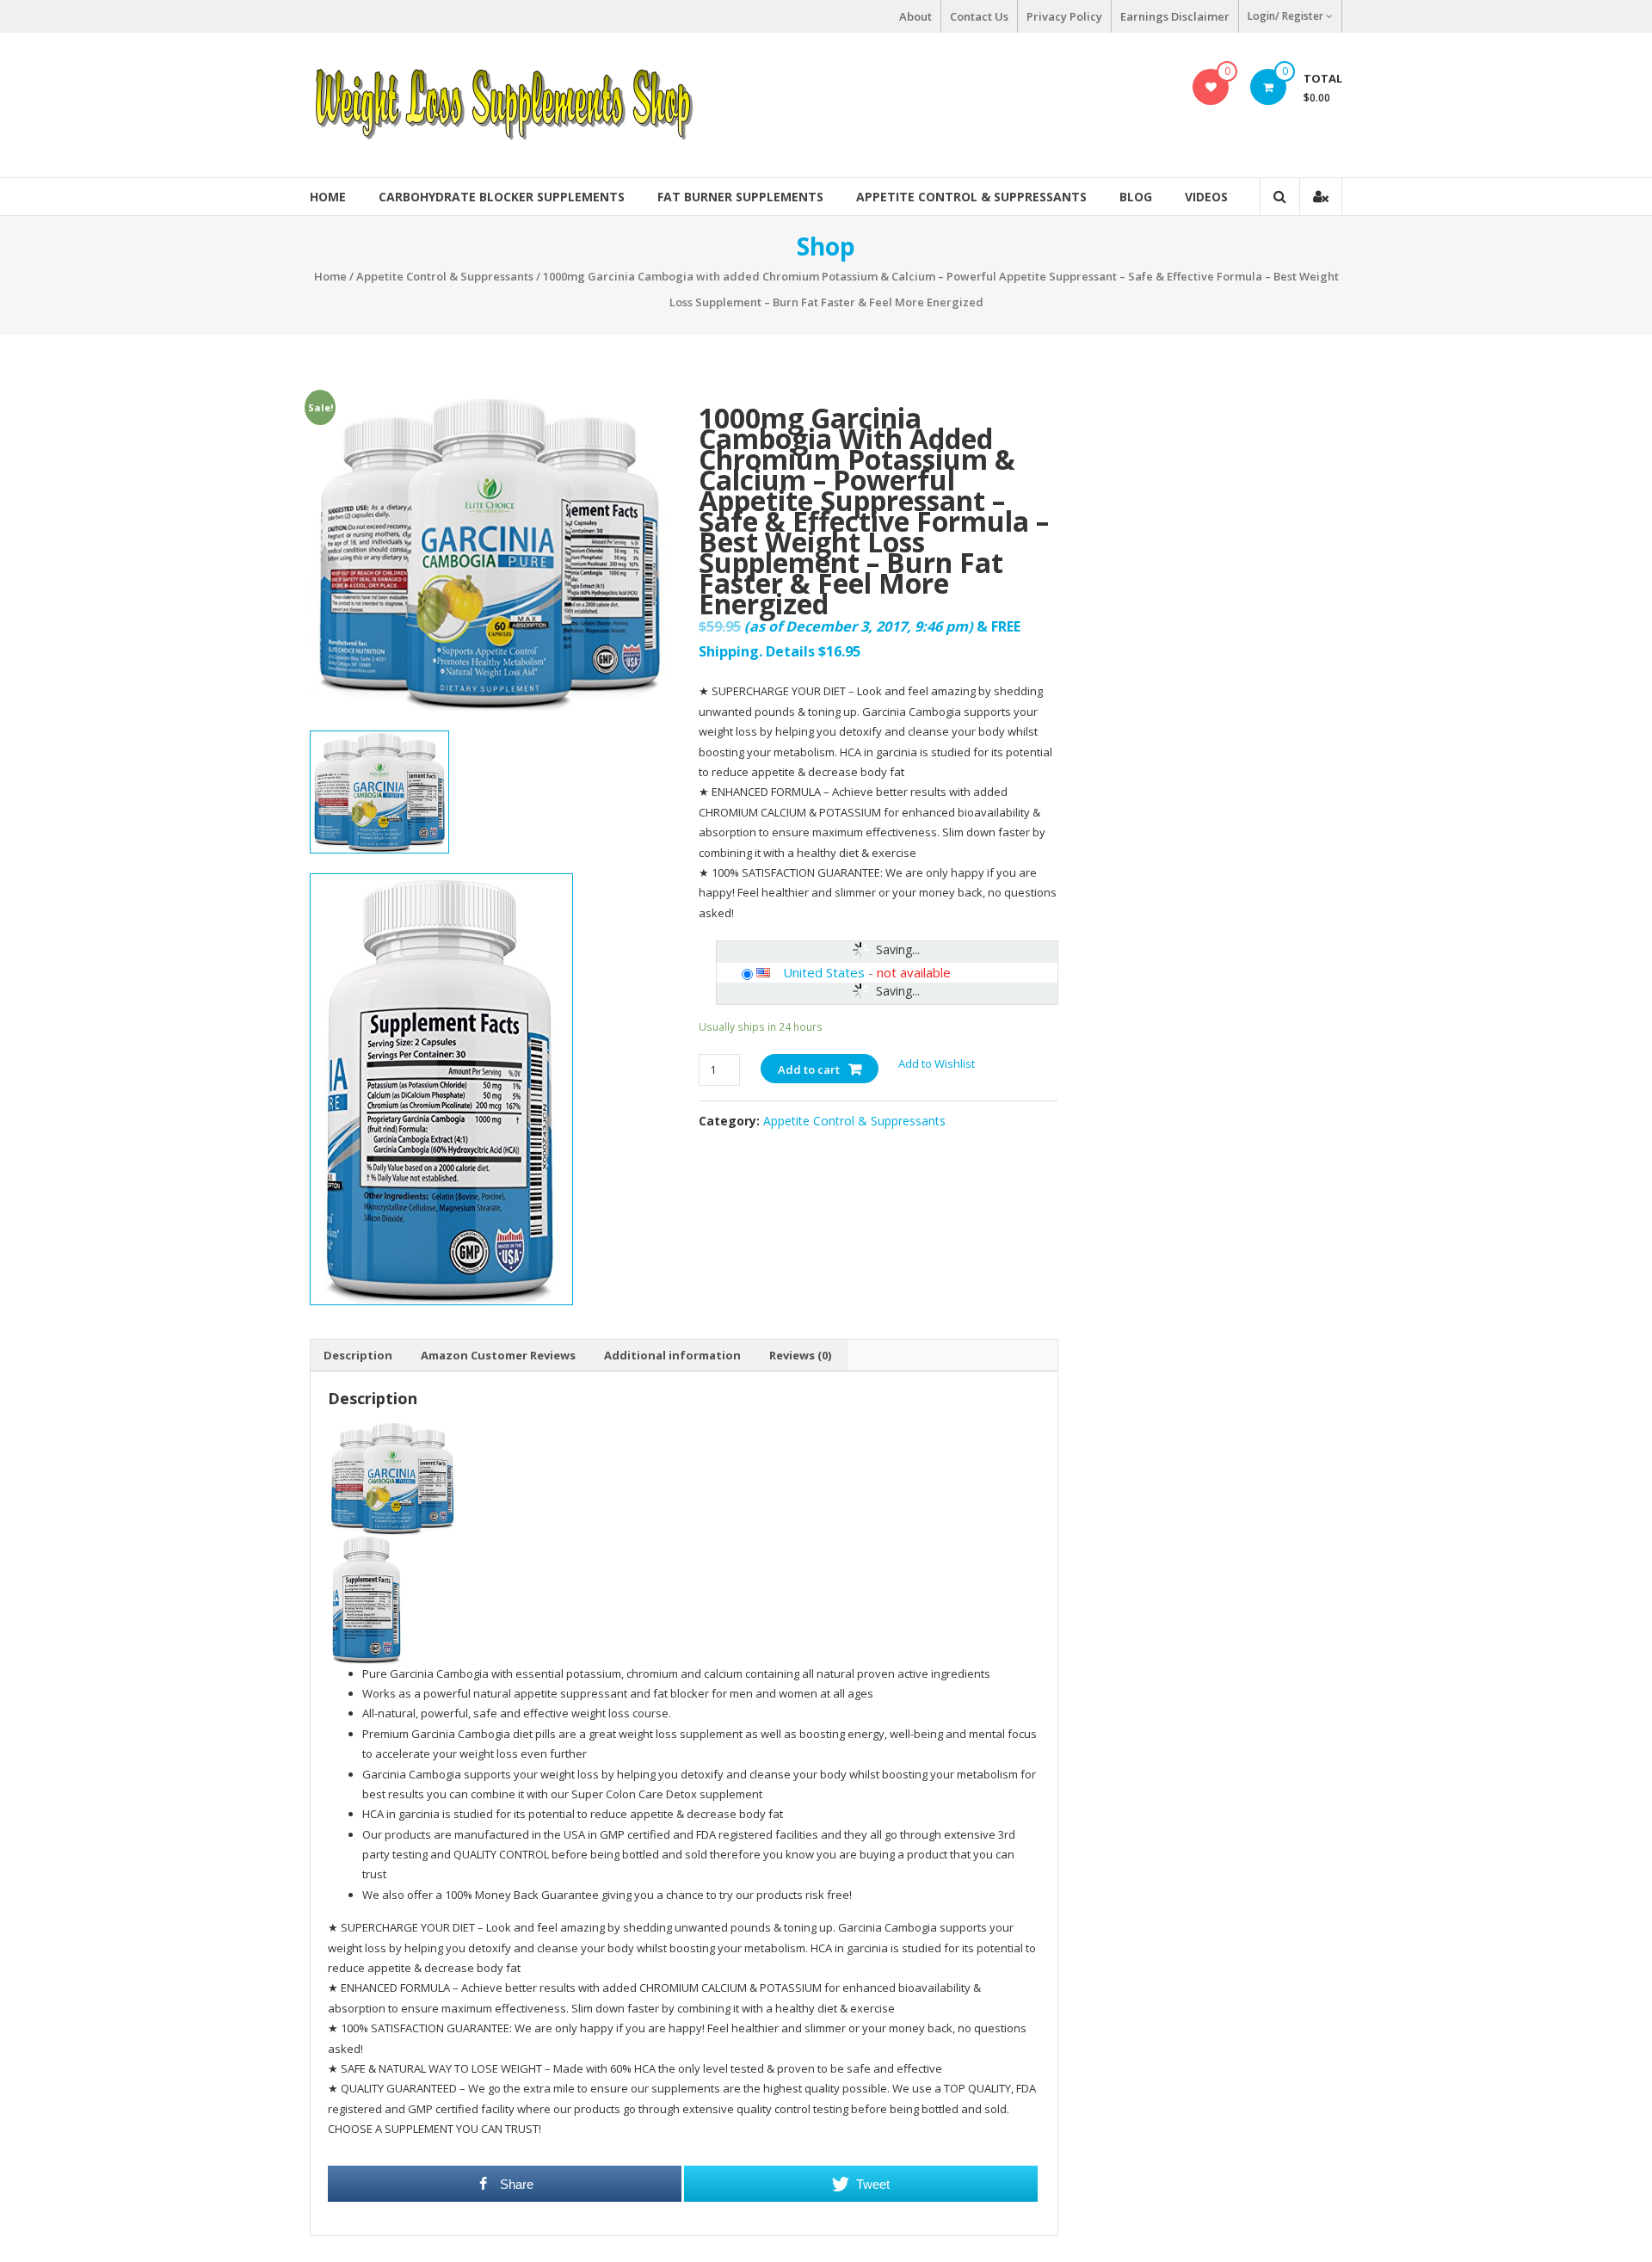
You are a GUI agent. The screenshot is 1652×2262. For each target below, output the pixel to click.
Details (790, 651)
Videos (1206, 197)
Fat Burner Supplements (740, 197)
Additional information (672, 1355)
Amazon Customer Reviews (498, 1355)
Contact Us (979, 16)
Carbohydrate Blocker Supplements (502, 197)
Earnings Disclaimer (1175, 16)
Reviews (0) (800, 1355)
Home (328, 197)
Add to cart (809, 1069)
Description (358, 1355)
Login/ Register (1285, 16)
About (915, 16)
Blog (1136, 197)
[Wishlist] (1211, 87)
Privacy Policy (1064, 16)
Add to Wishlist (938, 1063)
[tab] (358, 1355)
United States (824, 972)
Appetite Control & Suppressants (971, 197)
